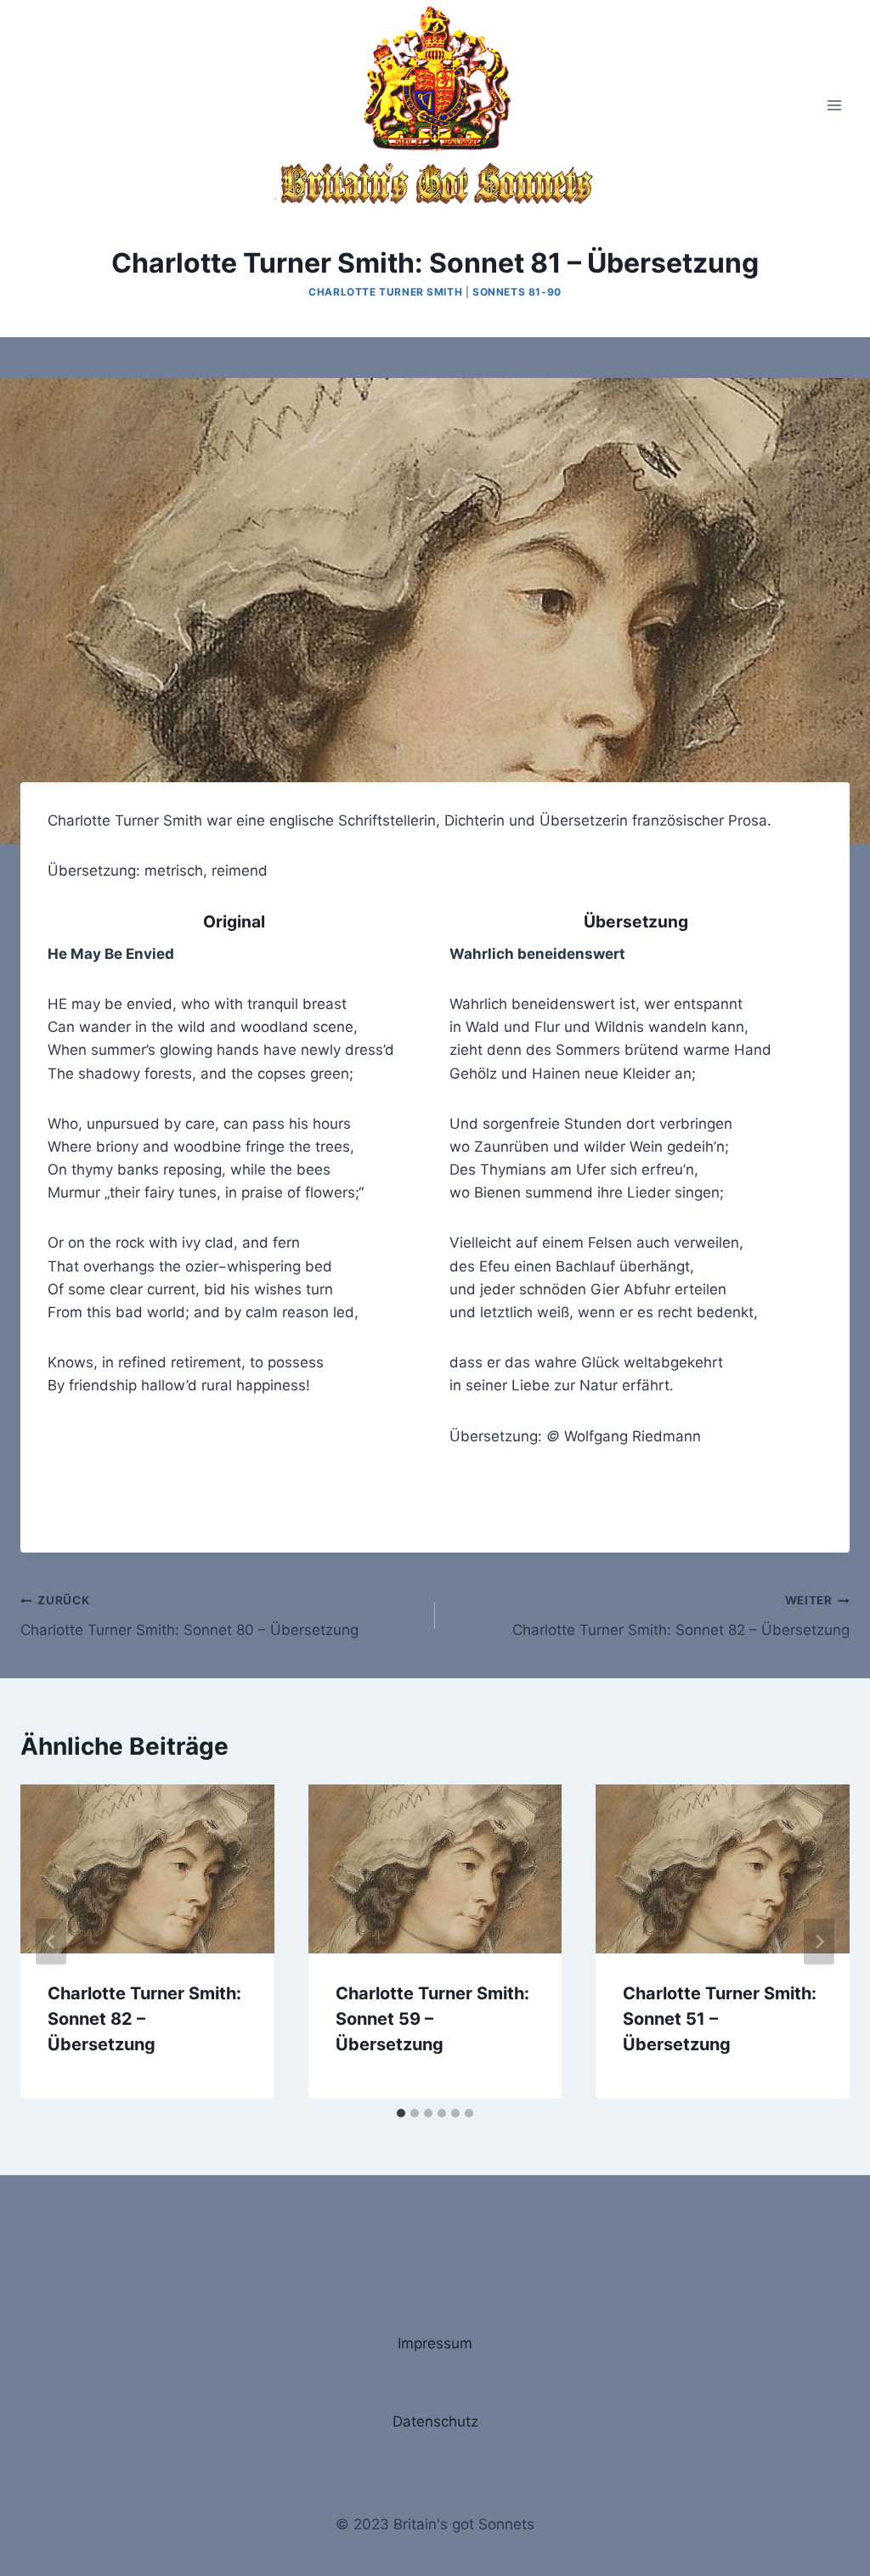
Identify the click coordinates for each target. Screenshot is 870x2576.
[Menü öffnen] (834, 105)
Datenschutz (435, 2421)
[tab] (401, 2113)
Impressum (435, 2343)
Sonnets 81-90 (517, 292)
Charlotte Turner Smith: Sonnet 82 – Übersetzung (681, 1616)
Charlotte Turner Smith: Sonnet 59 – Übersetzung (432, 2019)
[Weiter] (819, 1942)
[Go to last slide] (51, 1942)
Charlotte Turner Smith (385, 292)
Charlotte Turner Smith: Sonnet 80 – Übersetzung (189, 1616)
